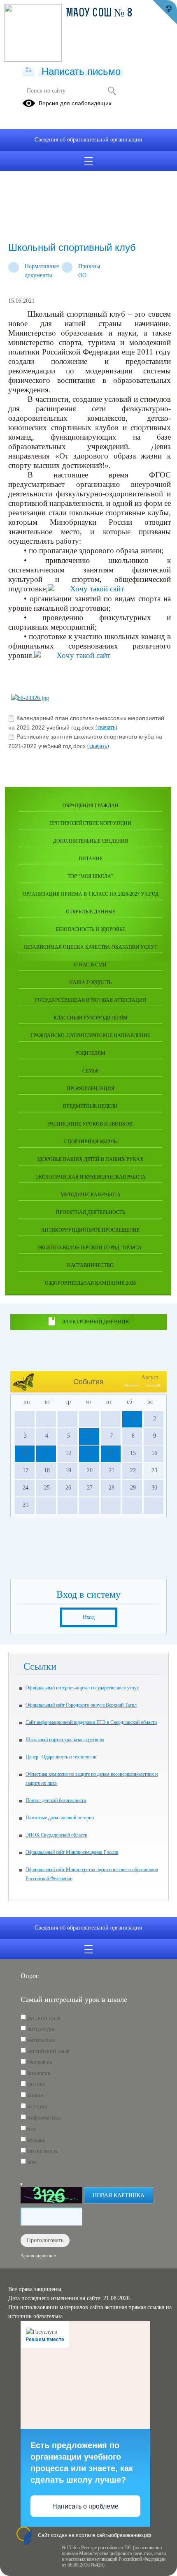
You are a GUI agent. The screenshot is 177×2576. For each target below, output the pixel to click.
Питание (91, 859)
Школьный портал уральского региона (65, 1740)
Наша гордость (90, 982)
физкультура (42, 2151)
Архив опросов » (38, 2256)
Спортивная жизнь (91, 1142)
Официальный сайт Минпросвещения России (72, 1852)
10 (24, 1453)
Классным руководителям (91, 1018)
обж (32, 2162)
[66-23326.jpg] (30, 698)
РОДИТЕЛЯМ (90, 1053)
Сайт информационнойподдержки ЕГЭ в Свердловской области (91, 1722)
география (40, 2062)
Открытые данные (91, 912)
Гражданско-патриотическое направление (90, 1035)
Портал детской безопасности (56, 1800)
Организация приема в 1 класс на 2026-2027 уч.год (91, 894)
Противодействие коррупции (90, 823)
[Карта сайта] (29, 70)
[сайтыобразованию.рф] (165, 12)
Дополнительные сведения (91, 841)
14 (110, 1453)
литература (41, 2029)
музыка (36, 2140)
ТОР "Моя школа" (90, 876)
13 (88, 1453)
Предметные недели (90, 1106)
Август (150, 1377)
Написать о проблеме (85, 2506)
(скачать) (106, 727)
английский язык (48, 2051)
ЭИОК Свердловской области (56, 1835)
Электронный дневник (95, 1322)
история (37, 2107)
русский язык (44, 2018)
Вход (89, 1617)
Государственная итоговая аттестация (91, 1000)
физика (36, 2084)
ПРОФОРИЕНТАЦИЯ (91, 1089)
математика (41, 2040)
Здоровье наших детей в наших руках (90, 1159)
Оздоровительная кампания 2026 (90, 1283)
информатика (44, 2118)
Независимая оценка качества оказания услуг (90, 947)
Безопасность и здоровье (90, 929)
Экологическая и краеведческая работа (91, 1177)
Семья (91, 1071)
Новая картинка (119, 2195)
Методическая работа (91, 1195)
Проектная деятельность (91, 1212)
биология (39, 2073)
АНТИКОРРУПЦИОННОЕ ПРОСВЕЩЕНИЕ (90, 1230)
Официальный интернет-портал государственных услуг (82, 1688)
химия (35, 2095)
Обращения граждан (91, 806)
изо (31, 2129)
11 (45, 1453)
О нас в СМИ (90, 965)
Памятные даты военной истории (60, 1818)
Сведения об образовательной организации (88, 140)
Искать (112, 91)
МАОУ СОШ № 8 (99, 14)
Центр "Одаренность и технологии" (62, 1757)
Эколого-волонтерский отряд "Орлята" (91, 1248)
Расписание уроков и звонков (90, 1124)
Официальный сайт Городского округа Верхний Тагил (81, 1705)
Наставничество (90, 1265)
